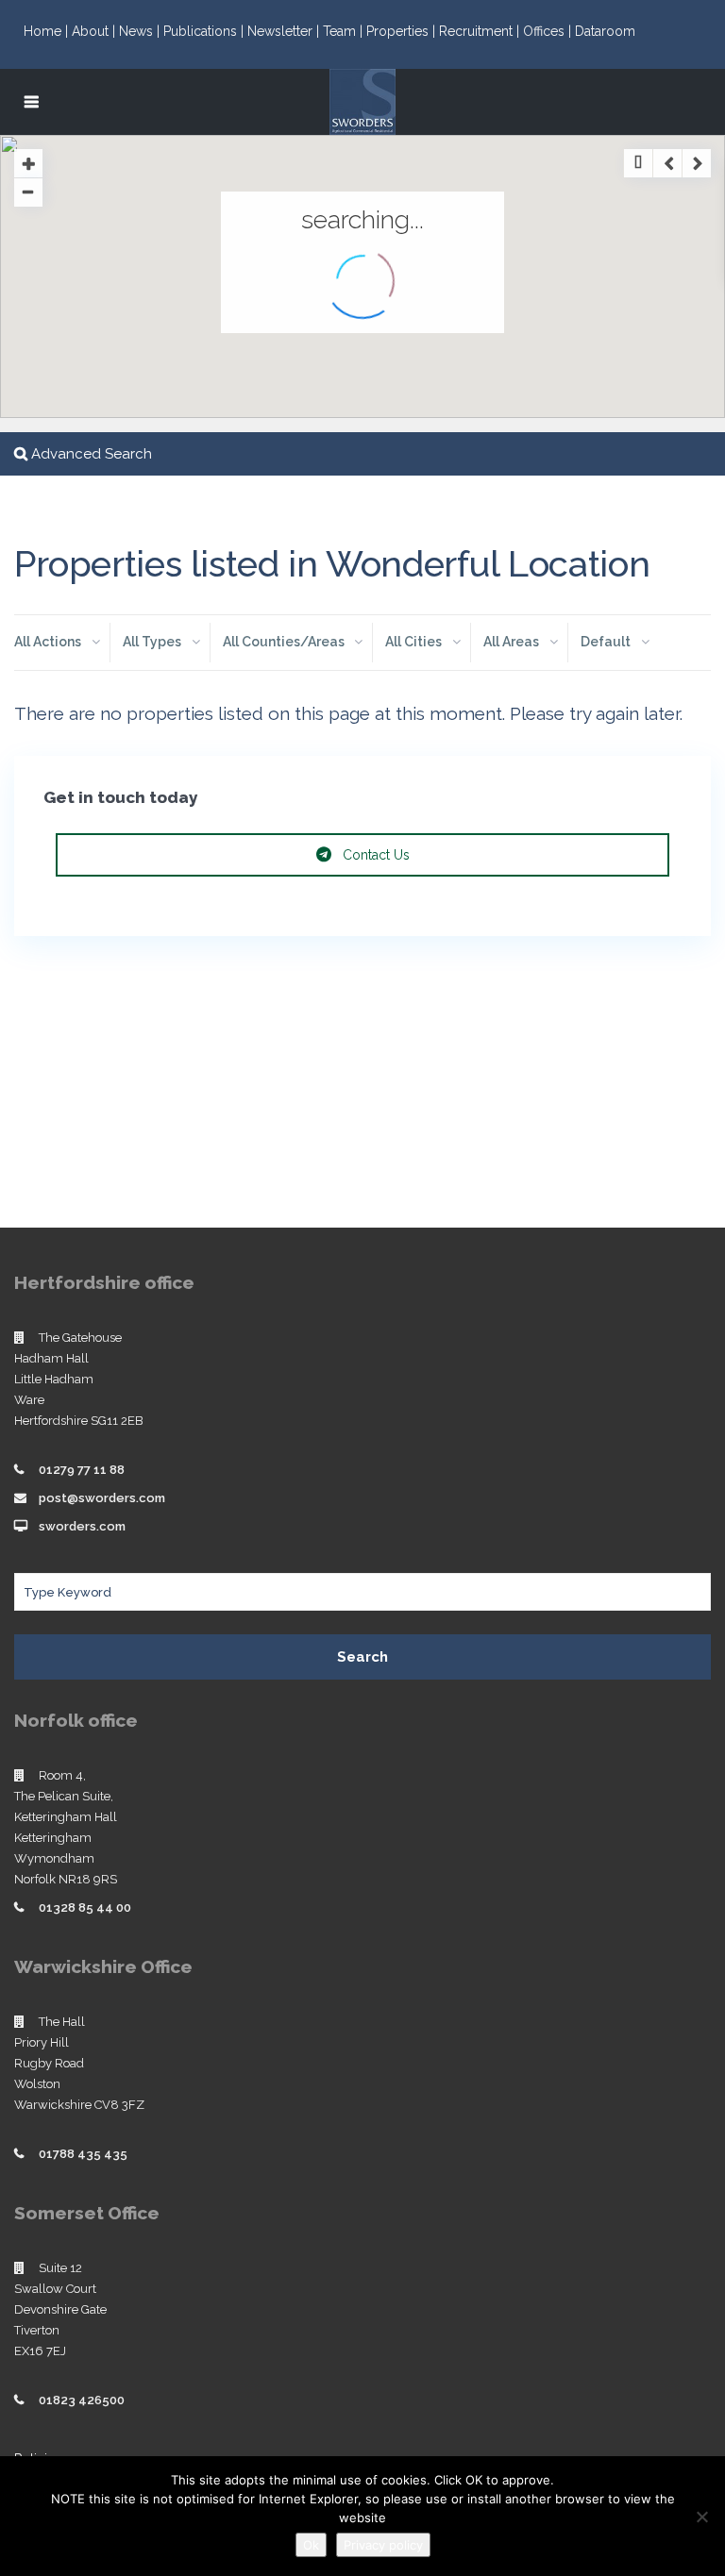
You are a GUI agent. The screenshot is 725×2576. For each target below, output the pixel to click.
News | (141, 31)
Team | (345, 31)
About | (95, 31)
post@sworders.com (102, 1498)
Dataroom (605, 31)
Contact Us (374, 855)
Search (362, 1657)
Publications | (205, 31)
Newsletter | (285, 31)
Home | (48, 31)
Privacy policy (383, 2545)
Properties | (403, 31)
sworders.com (82, 1526)
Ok (311, 2545)
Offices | (549, 31)
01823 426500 (82, 2400)
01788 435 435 (83, 2154)
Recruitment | (481, 31)
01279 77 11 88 (82, 1470)
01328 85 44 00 (85, 1907)
